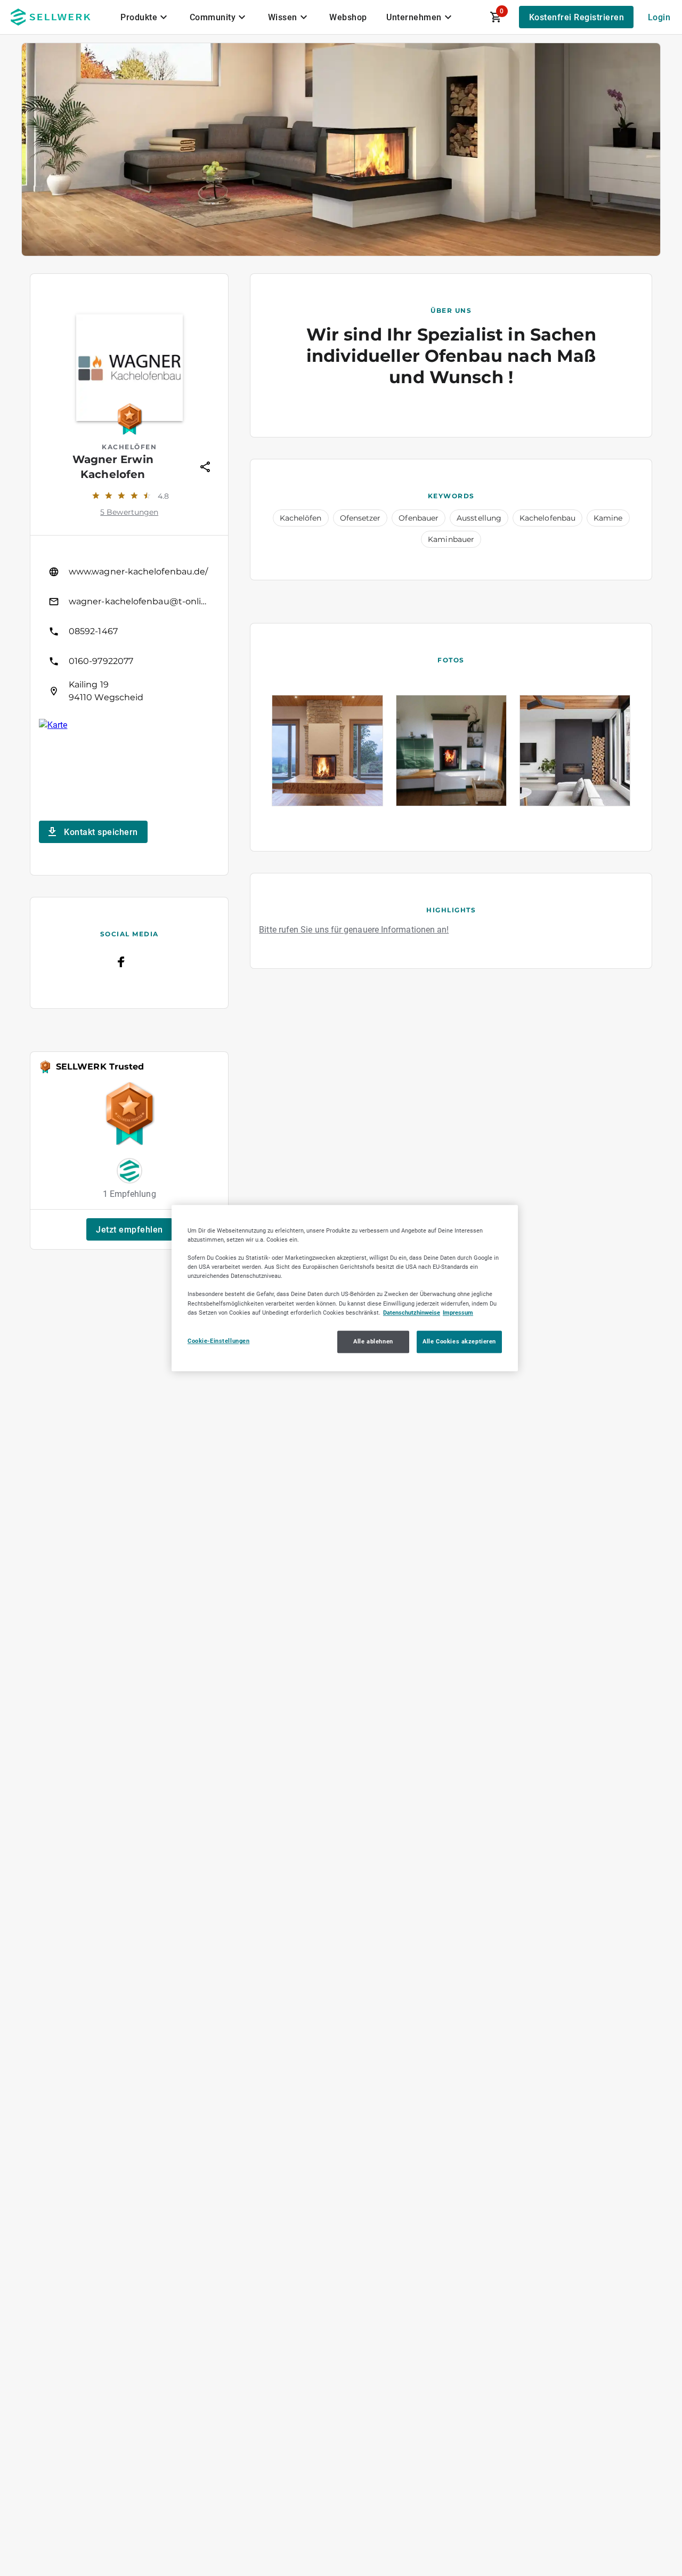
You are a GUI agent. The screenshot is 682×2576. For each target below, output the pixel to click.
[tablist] (287, 17)
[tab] (145, 17)
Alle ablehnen (373, 1341)
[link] (129, 572)
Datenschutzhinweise (412, 1313)
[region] (345, 1288)
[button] (129, 1229)
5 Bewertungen (129, 512)
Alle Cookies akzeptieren (459, 1341)
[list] (129, 631)
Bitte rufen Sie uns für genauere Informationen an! (354, 930)
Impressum (458, 1313)
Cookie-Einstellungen (218, 1341)
